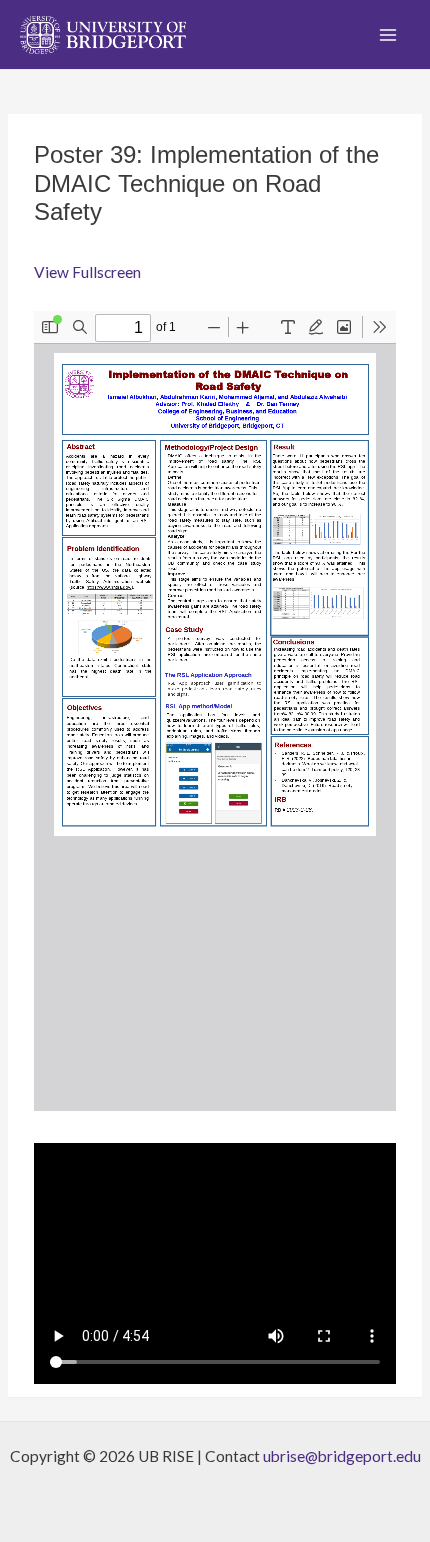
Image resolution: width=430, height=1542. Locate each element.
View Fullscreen (87, 272)
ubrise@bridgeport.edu (342, 1456)
